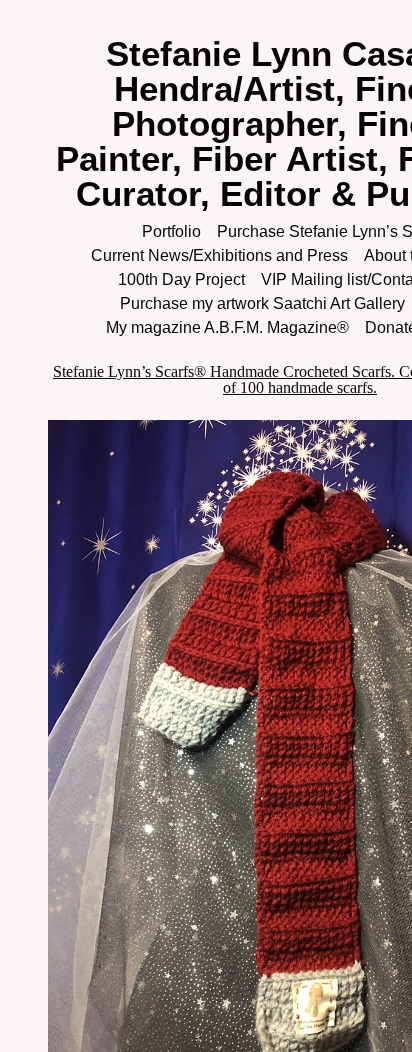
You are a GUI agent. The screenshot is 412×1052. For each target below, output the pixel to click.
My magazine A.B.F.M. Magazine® (227, 327)
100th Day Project (181, 279)
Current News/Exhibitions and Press (219, 255)
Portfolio (171, 231)
